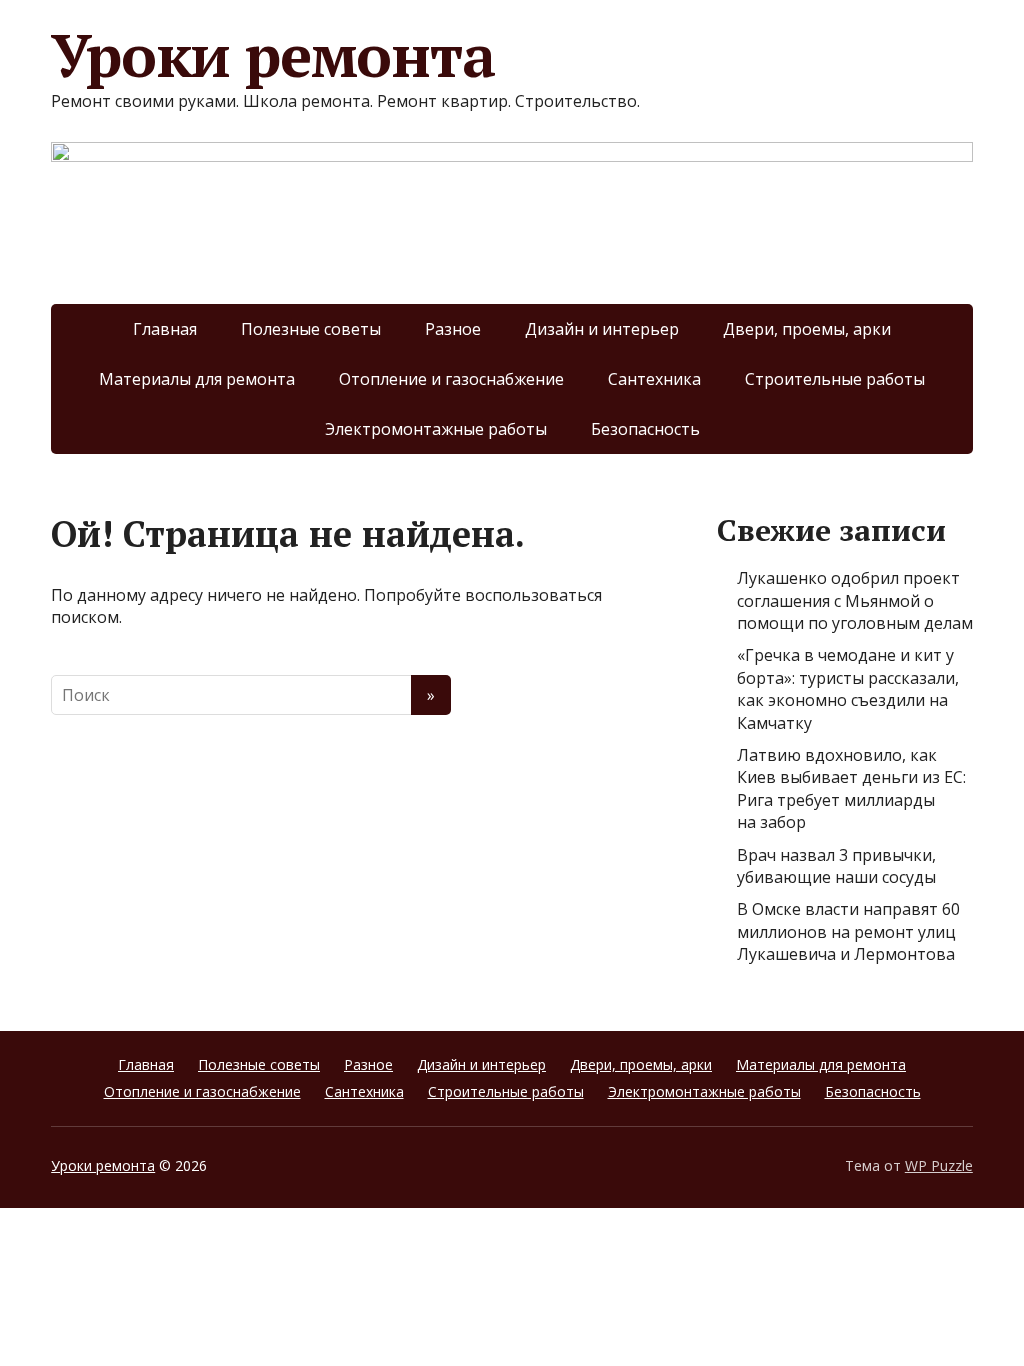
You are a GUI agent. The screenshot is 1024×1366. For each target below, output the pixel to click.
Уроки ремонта (272, 55)
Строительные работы (835, 379)
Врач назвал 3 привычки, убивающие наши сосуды (836, 866)
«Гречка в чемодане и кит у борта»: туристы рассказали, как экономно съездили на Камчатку (848, 688)
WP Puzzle (939, 1165)
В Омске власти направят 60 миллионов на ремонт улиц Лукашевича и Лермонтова (848, 931)
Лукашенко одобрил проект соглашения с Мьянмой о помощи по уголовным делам (855, 600)
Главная (165, 329)
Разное (453, 329)
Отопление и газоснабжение (451, 379)
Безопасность (645, 429)
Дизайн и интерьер (602, 329)
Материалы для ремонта (197, 379)
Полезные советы (311, 329)
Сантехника (654, 379)
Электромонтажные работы (436, 429)
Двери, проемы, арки (807, 329)
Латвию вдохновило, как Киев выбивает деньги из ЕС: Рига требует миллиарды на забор (851, 788)
